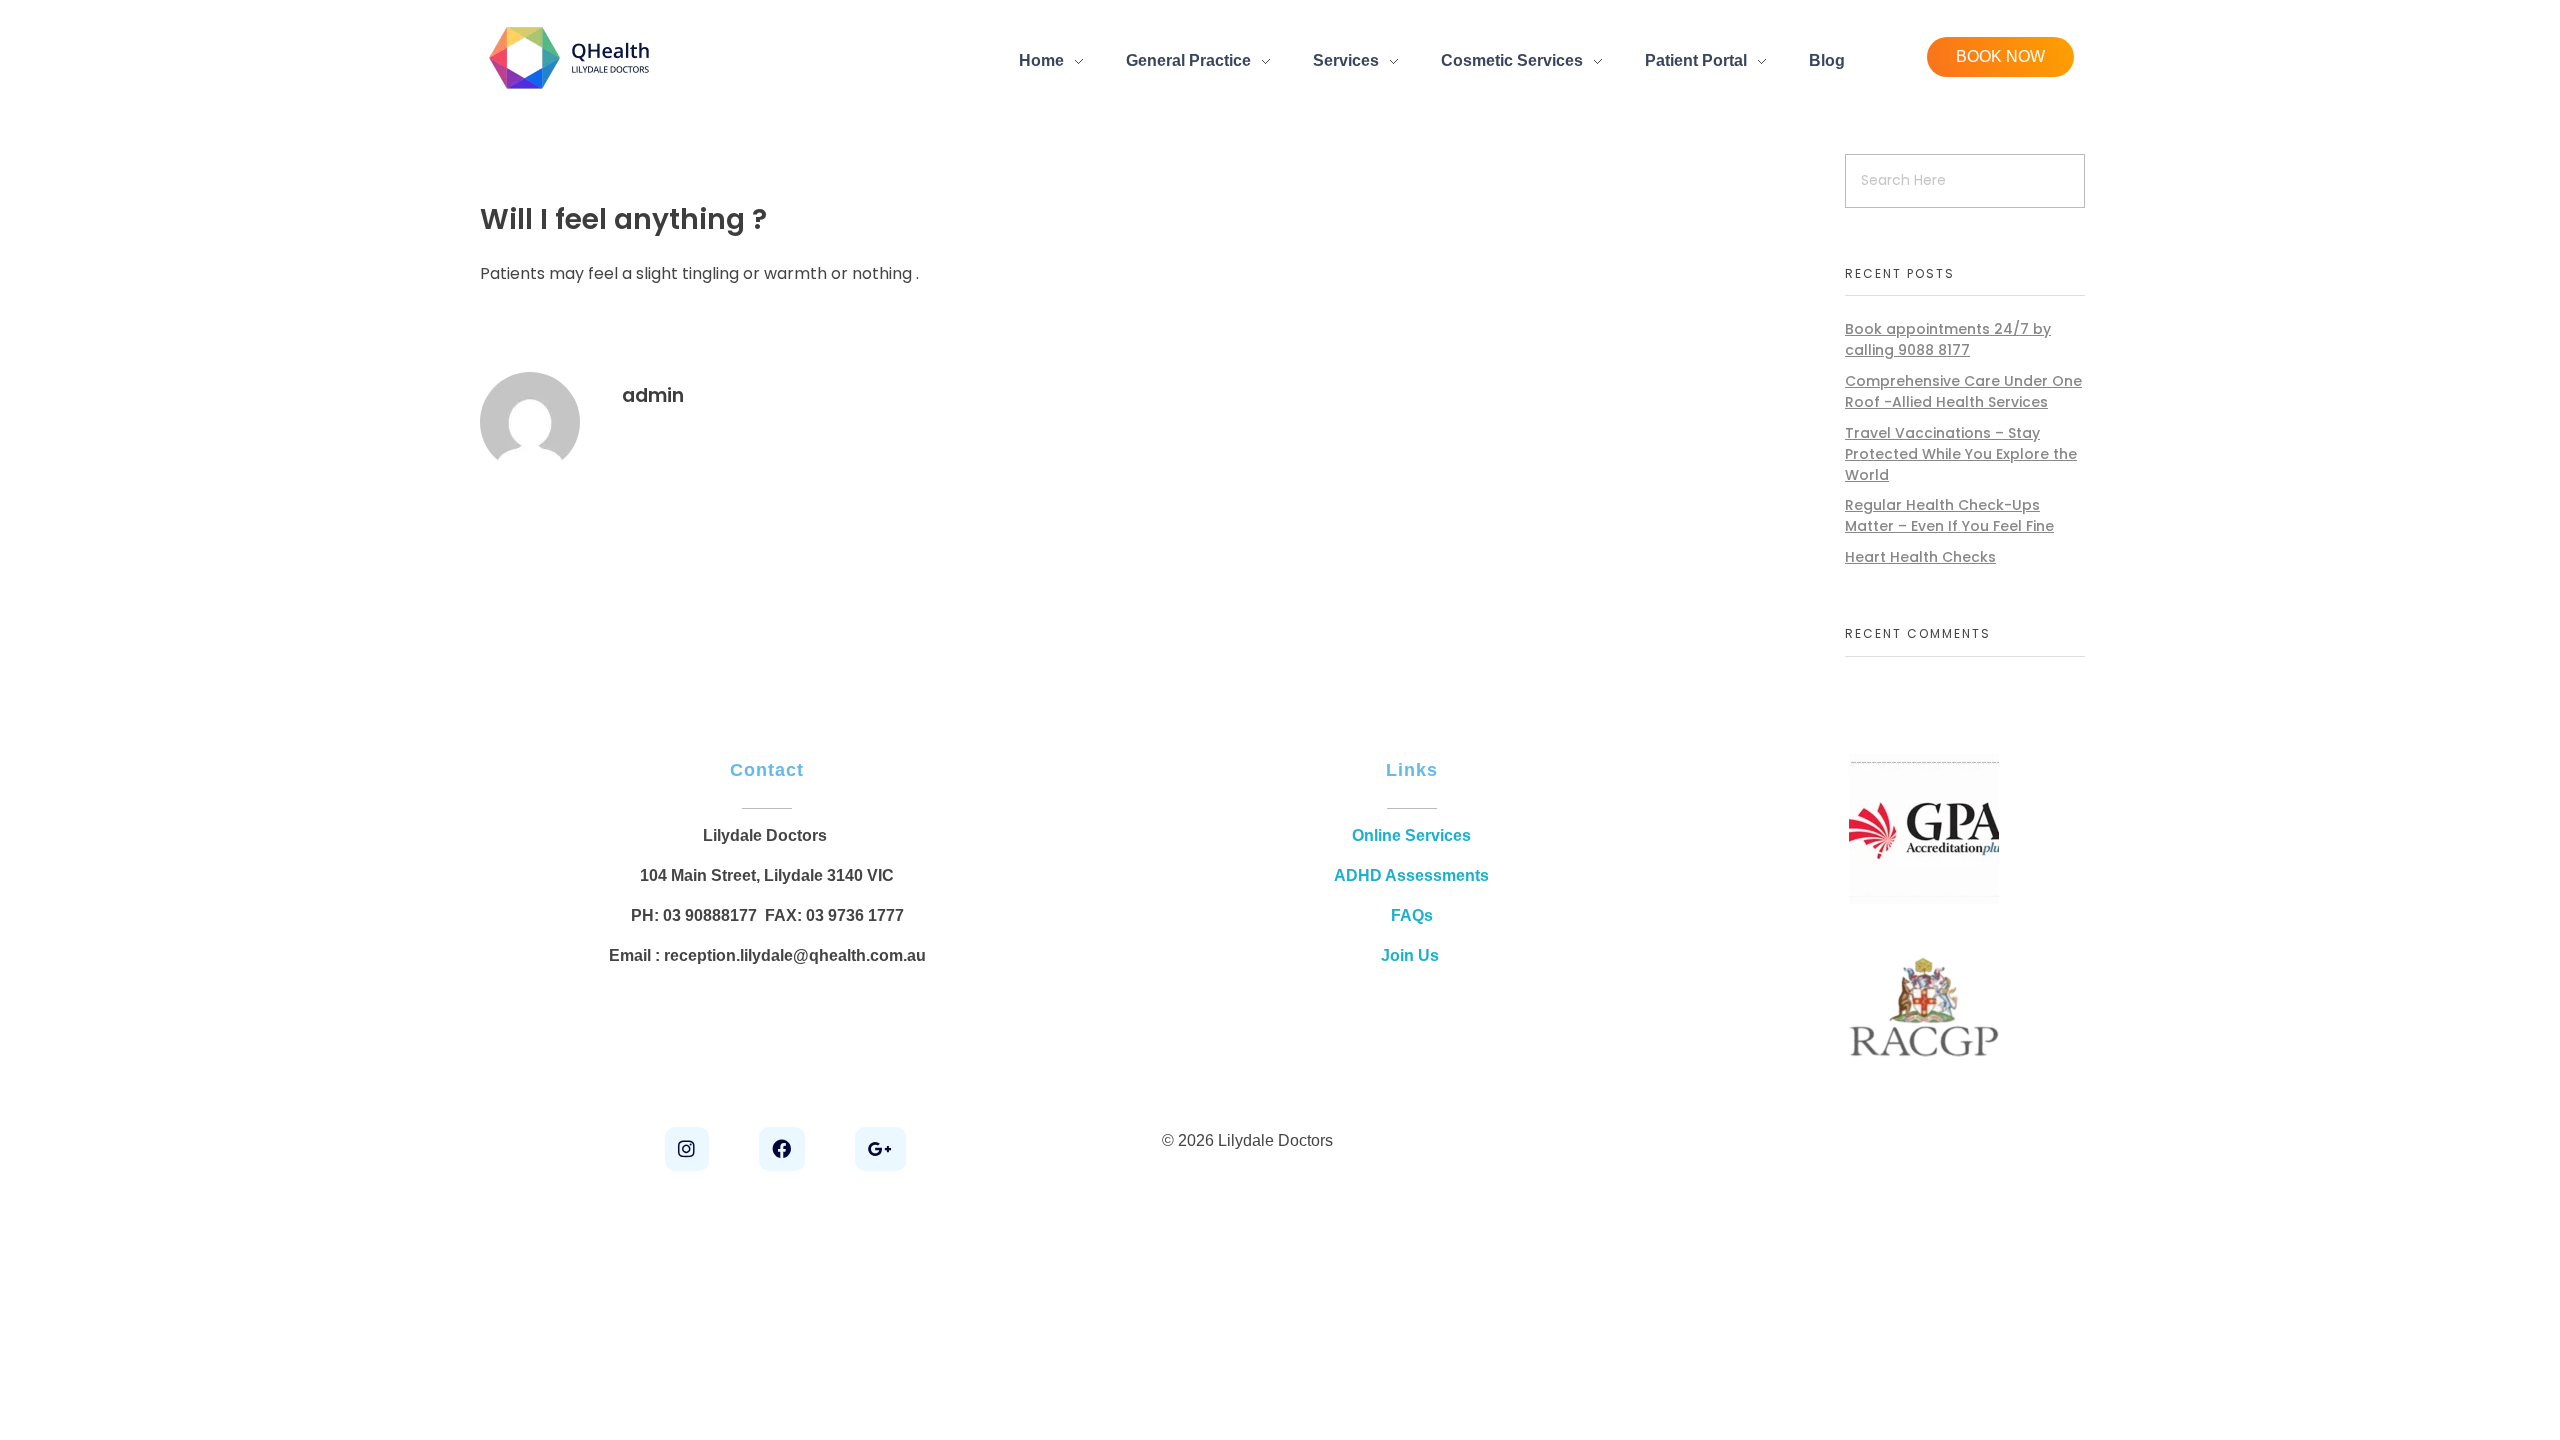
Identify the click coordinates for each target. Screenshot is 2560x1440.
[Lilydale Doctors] (571, 57)
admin (653, 395)
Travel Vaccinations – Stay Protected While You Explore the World (1961, 454)
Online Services (1411, 835)
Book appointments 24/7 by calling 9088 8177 (1948, 339)
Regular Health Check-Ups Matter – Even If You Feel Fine (1949, 515)
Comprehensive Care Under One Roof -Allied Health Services (1963, 391)
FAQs (1412, 915)
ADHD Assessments (1411, 875)
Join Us (1412, 955)
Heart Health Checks (1920, 557)
